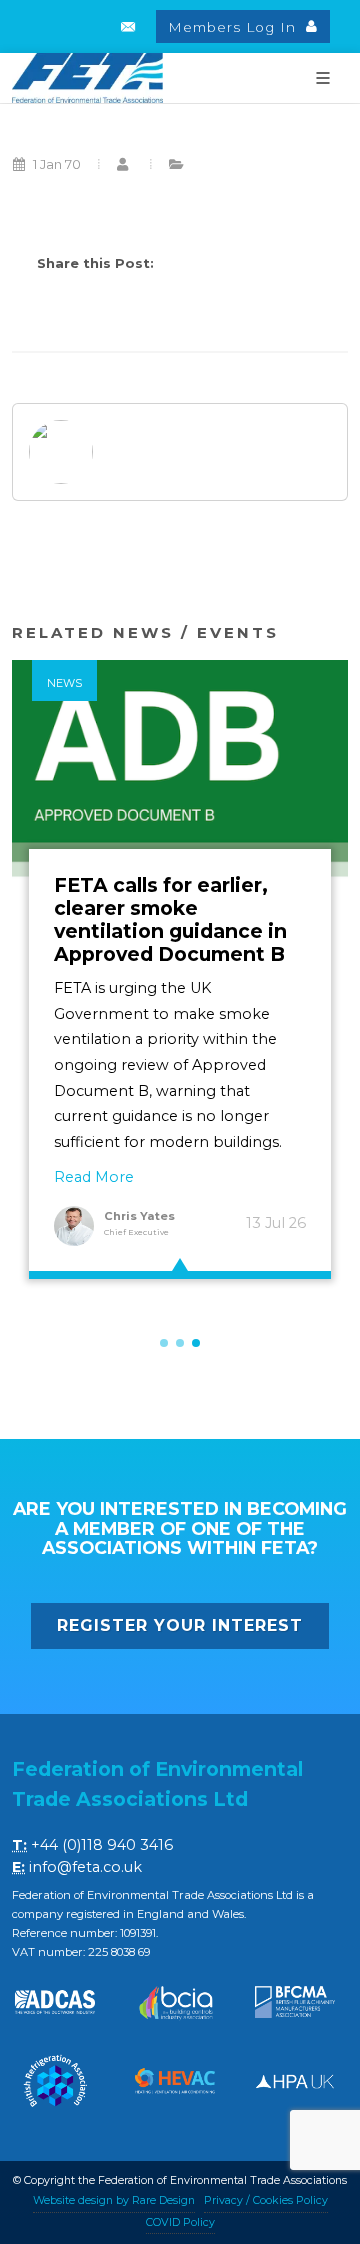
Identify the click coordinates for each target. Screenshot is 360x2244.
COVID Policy (180, 2222)
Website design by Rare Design (114, 2200)
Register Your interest (180, 1625)
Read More (94, 1177)
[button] (164, 1343)
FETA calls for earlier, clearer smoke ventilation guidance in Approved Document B (170, 919)
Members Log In (234, 27)
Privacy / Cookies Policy (266, 2200)
